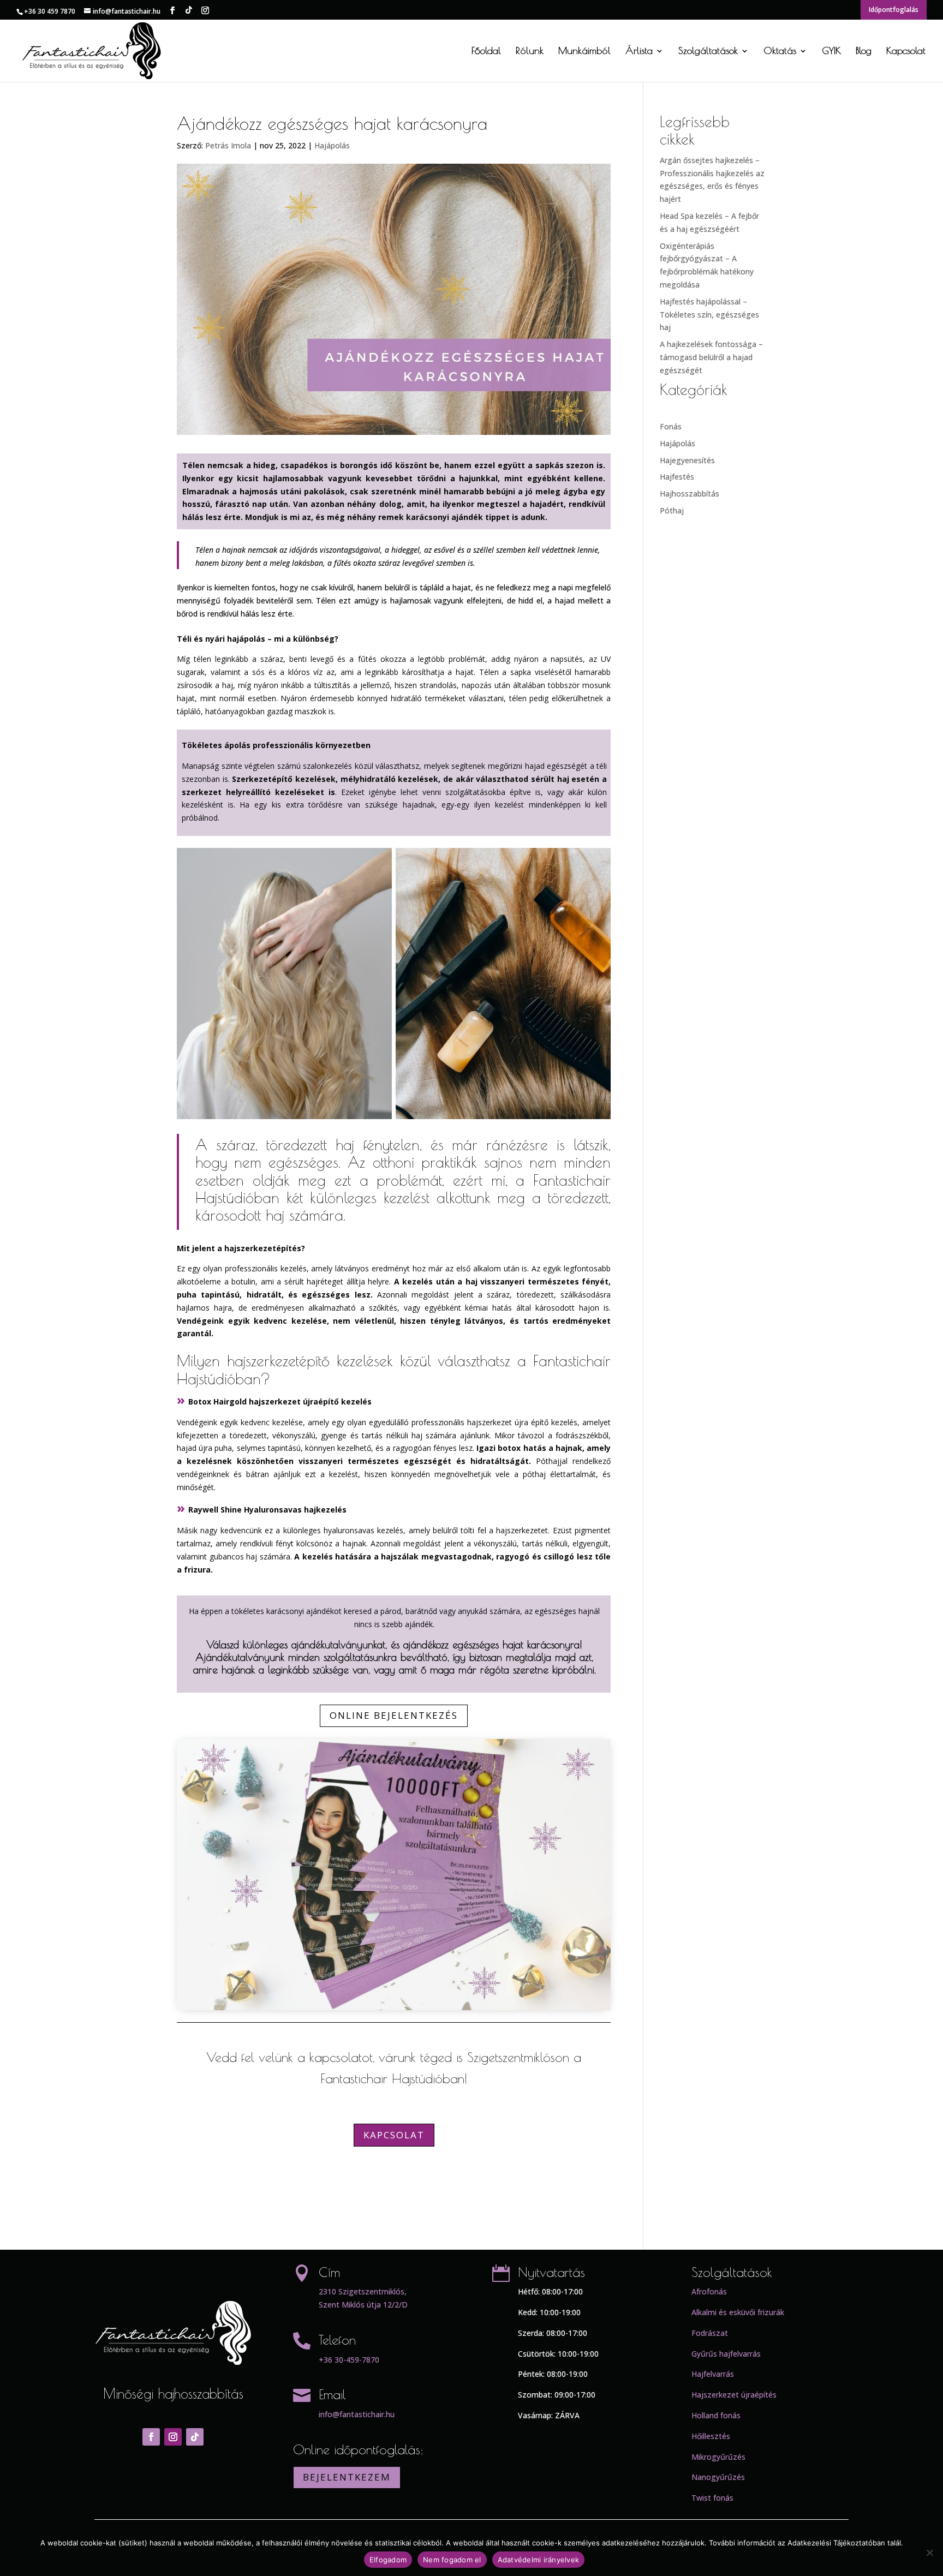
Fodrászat (710, 2333)
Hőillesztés (711, 2436)
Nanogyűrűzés (718, 2477)
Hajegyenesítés (687, 460)
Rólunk (530, 52)
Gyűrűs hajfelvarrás (726, 2354)
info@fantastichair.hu (357, 2414)
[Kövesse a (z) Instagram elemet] (173, 2437)
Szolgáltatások (708, 52)
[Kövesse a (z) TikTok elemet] (195, 2437)
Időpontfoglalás (894, 10)
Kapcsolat (906, 52)
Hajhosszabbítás (690, 494)
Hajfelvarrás (713, 2374)
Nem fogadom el (452, 2560)
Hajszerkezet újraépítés (734, 2395)
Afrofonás (709, 2291)
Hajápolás (332, 145)
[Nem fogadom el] (929, 2553)
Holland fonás (716, 2415)
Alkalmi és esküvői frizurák (738, 2312)
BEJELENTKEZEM (347, 2477)
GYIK (831, 52)
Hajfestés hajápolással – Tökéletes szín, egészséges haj (709, 315)
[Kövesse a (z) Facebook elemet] (151, 2437)
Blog (864, 52)
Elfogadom (388, 2560)
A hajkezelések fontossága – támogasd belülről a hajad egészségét (711, 357)
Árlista (639, 52)
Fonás (671, 426)
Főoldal (486, 52)
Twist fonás (712, 2498)
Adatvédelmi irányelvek (539, 2560)
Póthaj (672, 510)
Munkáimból (584, 52)
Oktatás (780, 52)
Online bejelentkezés (394, 1715)
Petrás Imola (228, 145)
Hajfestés (677, 477)
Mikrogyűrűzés (718, 2457)
